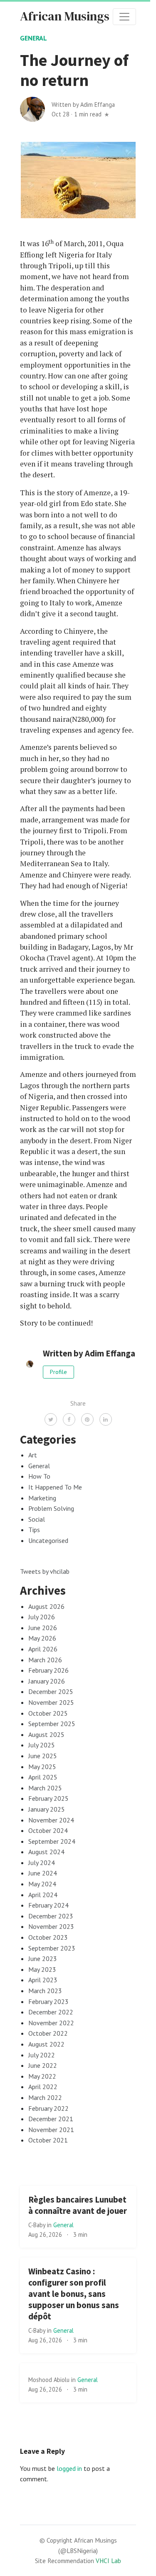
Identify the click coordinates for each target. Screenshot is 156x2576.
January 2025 (47, 1809)
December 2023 (51, 1916)
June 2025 (43, 1756)
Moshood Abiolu (50, 2380)
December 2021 (51, 2119)
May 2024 (42, 1884)
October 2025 (48, 1713)
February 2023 (48, 2001)
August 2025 (46, 1734)
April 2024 (43, 1895)
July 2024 (42, 1863)
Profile (58, 1372)
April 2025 (43, 1777)
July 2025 (42, 1745)
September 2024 (52, 1841)
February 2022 (48, 2108)
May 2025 (42, 1767)
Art (33, 1455)
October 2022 (48, 2033)
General (33, 38)
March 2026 (45, 1660)
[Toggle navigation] (124, 17)
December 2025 (51, 1691)
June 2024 (43, 1873)
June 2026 (43, 1628)
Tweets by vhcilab (45, 1571)
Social (37, 1519)
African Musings (65, 16)
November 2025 (51, 1702)
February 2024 (48, 1905)
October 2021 (48, 2140)
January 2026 (47, 1681)
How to (39, 1476)
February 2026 (48, 1670)
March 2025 (45, 1788)
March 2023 (45, 1991)
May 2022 (42, 2076)
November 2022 (51, 2023)
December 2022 (51, 2012)
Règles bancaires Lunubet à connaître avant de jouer (78, 2205)
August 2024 (46, 1852)
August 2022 (46, 2044)
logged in (69, 2468)
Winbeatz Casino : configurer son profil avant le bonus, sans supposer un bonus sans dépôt (74, 2294)
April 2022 (43, 2087)
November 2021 (51, 2130)
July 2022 (42, 2055)
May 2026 (42, 1638)
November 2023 (51, 1926)
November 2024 (51, 1820)
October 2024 (48, 1830)
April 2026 (43, 1649)
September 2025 (52, 1724)
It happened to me (55, 1487)
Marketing (42, 1498)
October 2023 (48, 1937)
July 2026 (42, 1617)
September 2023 (52, 1948)
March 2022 (45, 2097)
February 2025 (48, 1798)
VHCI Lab (108, 2561)
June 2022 (43, 2065)
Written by (83, 105)
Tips (34, 1530)
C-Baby (38, 2225)
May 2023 (42, 1969)
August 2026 (46, 1606)
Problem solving (51, 1508)
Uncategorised (48, 1540)
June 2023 (43, 1958)
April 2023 (43, 1980)
